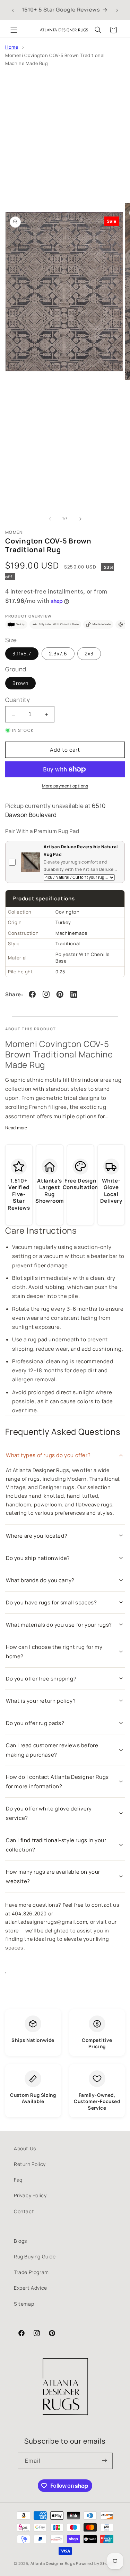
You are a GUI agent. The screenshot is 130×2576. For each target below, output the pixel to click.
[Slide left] (50, 518)
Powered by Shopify (96, 2563)
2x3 (89, 653)
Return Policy (30, 2164)
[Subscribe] (105, 2461)
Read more (16, 1128)
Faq (18, 2180)
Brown (20, 683)
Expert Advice (31, 2288)
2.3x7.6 (58, 653)
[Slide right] (80, 518)
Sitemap (24, 2304)
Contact (24, 2211)
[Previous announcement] (13, 10)
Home (12, 47)
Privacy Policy (30, 2195)
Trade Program (31, 2272)
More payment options (65, 786)
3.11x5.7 (22, 653)
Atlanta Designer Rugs (53, 2563)
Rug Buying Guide (35, 2256)
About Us (25, 2148)
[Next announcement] (117, 10)
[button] (14, 30)
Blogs (20, 2241)
